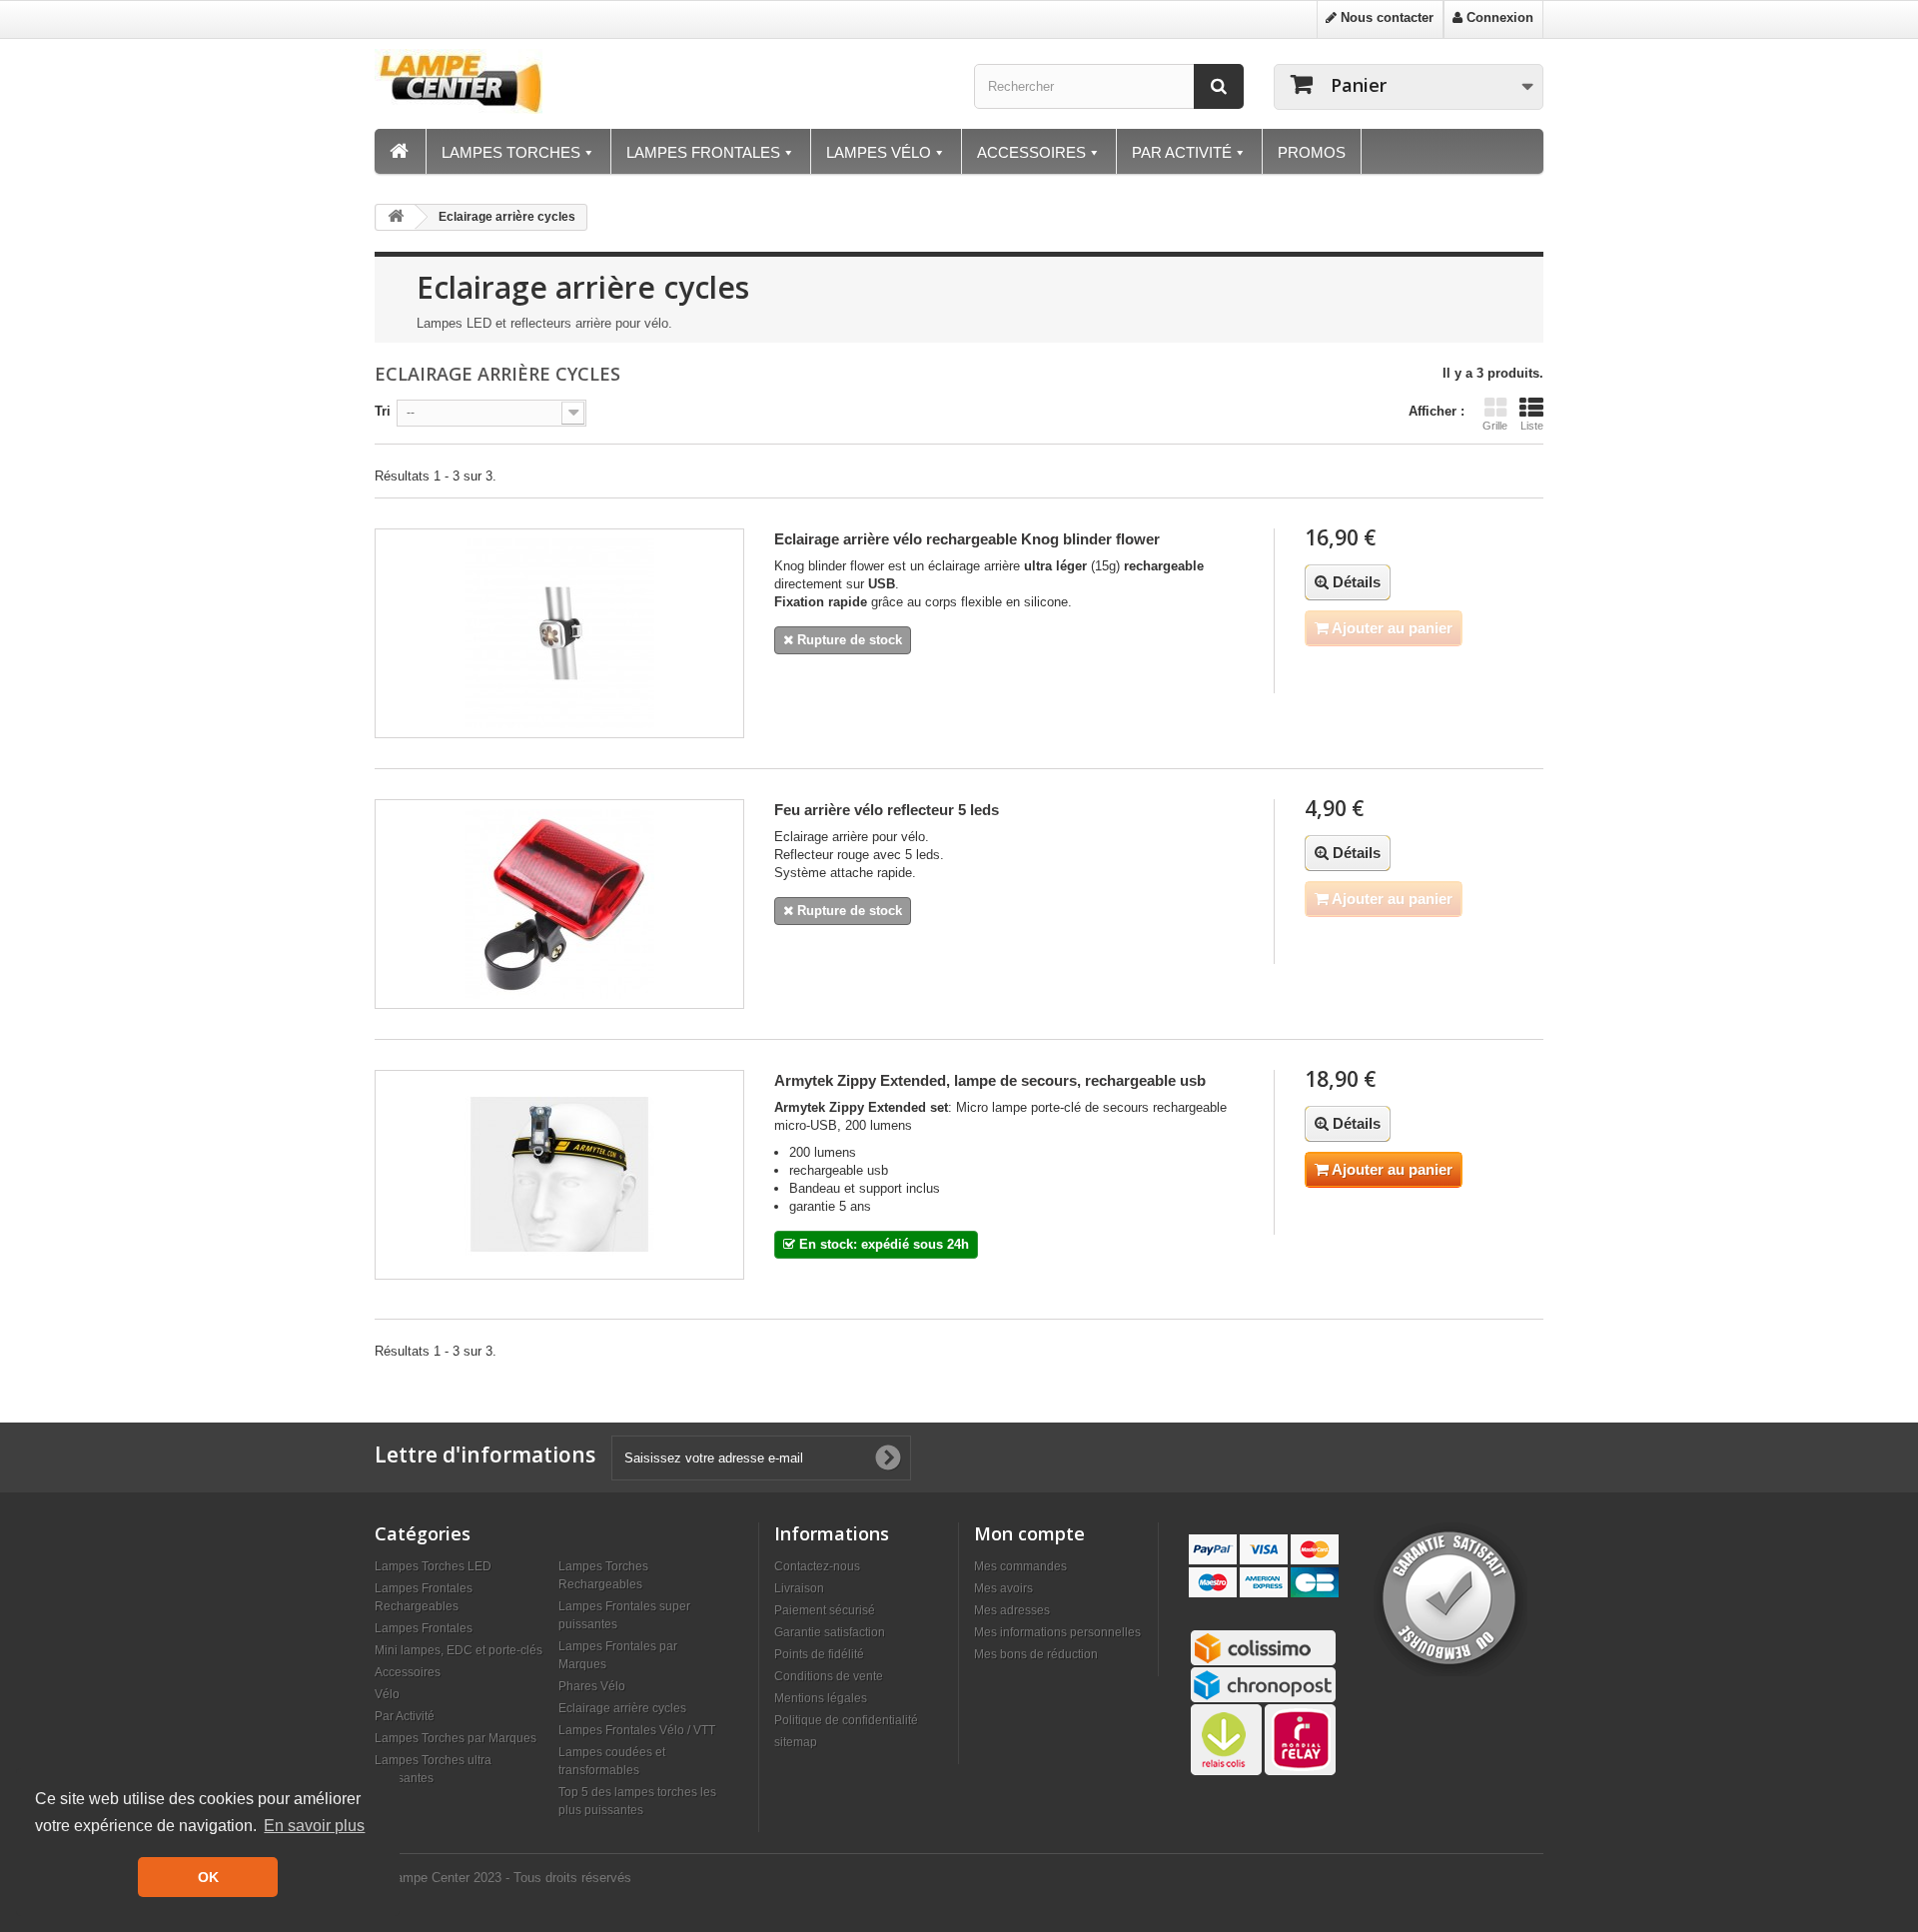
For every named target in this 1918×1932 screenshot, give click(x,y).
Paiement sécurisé (825, 1610)
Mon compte (1029, 1533)
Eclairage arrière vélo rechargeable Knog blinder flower (967, 539)
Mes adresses (1012, 1610)
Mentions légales (821, 1698)
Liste (1532, 426)
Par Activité (405, 1716)
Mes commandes (1020, 1566)
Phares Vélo (592, 1686)
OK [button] (208, 1877)
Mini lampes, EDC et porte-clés (459, 1650)
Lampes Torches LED (433, 1566)
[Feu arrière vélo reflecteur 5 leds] (559, 904)
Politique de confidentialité (846, 1720)
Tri (383, 411)
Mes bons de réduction (1036, 1654)
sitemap (796, 1742)
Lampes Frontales (424, 1628)
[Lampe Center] (509, 81)
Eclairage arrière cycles (622, 1708)
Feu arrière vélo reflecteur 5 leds (887, 810)
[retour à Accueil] (396, 217)
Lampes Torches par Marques (456, 1738)
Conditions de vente (829, 1676)
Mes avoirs (1003, 1588)
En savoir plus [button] (314, 1826)
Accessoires (408, 1672)
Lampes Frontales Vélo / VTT (637, 1730)
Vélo (387, 1694)
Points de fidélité (819, 1654)
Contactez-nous (817, 1566)
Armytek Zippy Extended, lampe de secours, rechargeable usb (990, 1080)
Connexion (1498, 17)
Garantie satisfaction (830, 1632)
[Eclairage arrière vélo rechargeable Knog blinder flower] (559, 633)
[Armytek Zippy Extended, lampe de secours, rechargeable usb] (559, 1175)
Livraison (799, 1588)
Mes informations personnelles (1057, 1632)
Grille (1495, 426)
